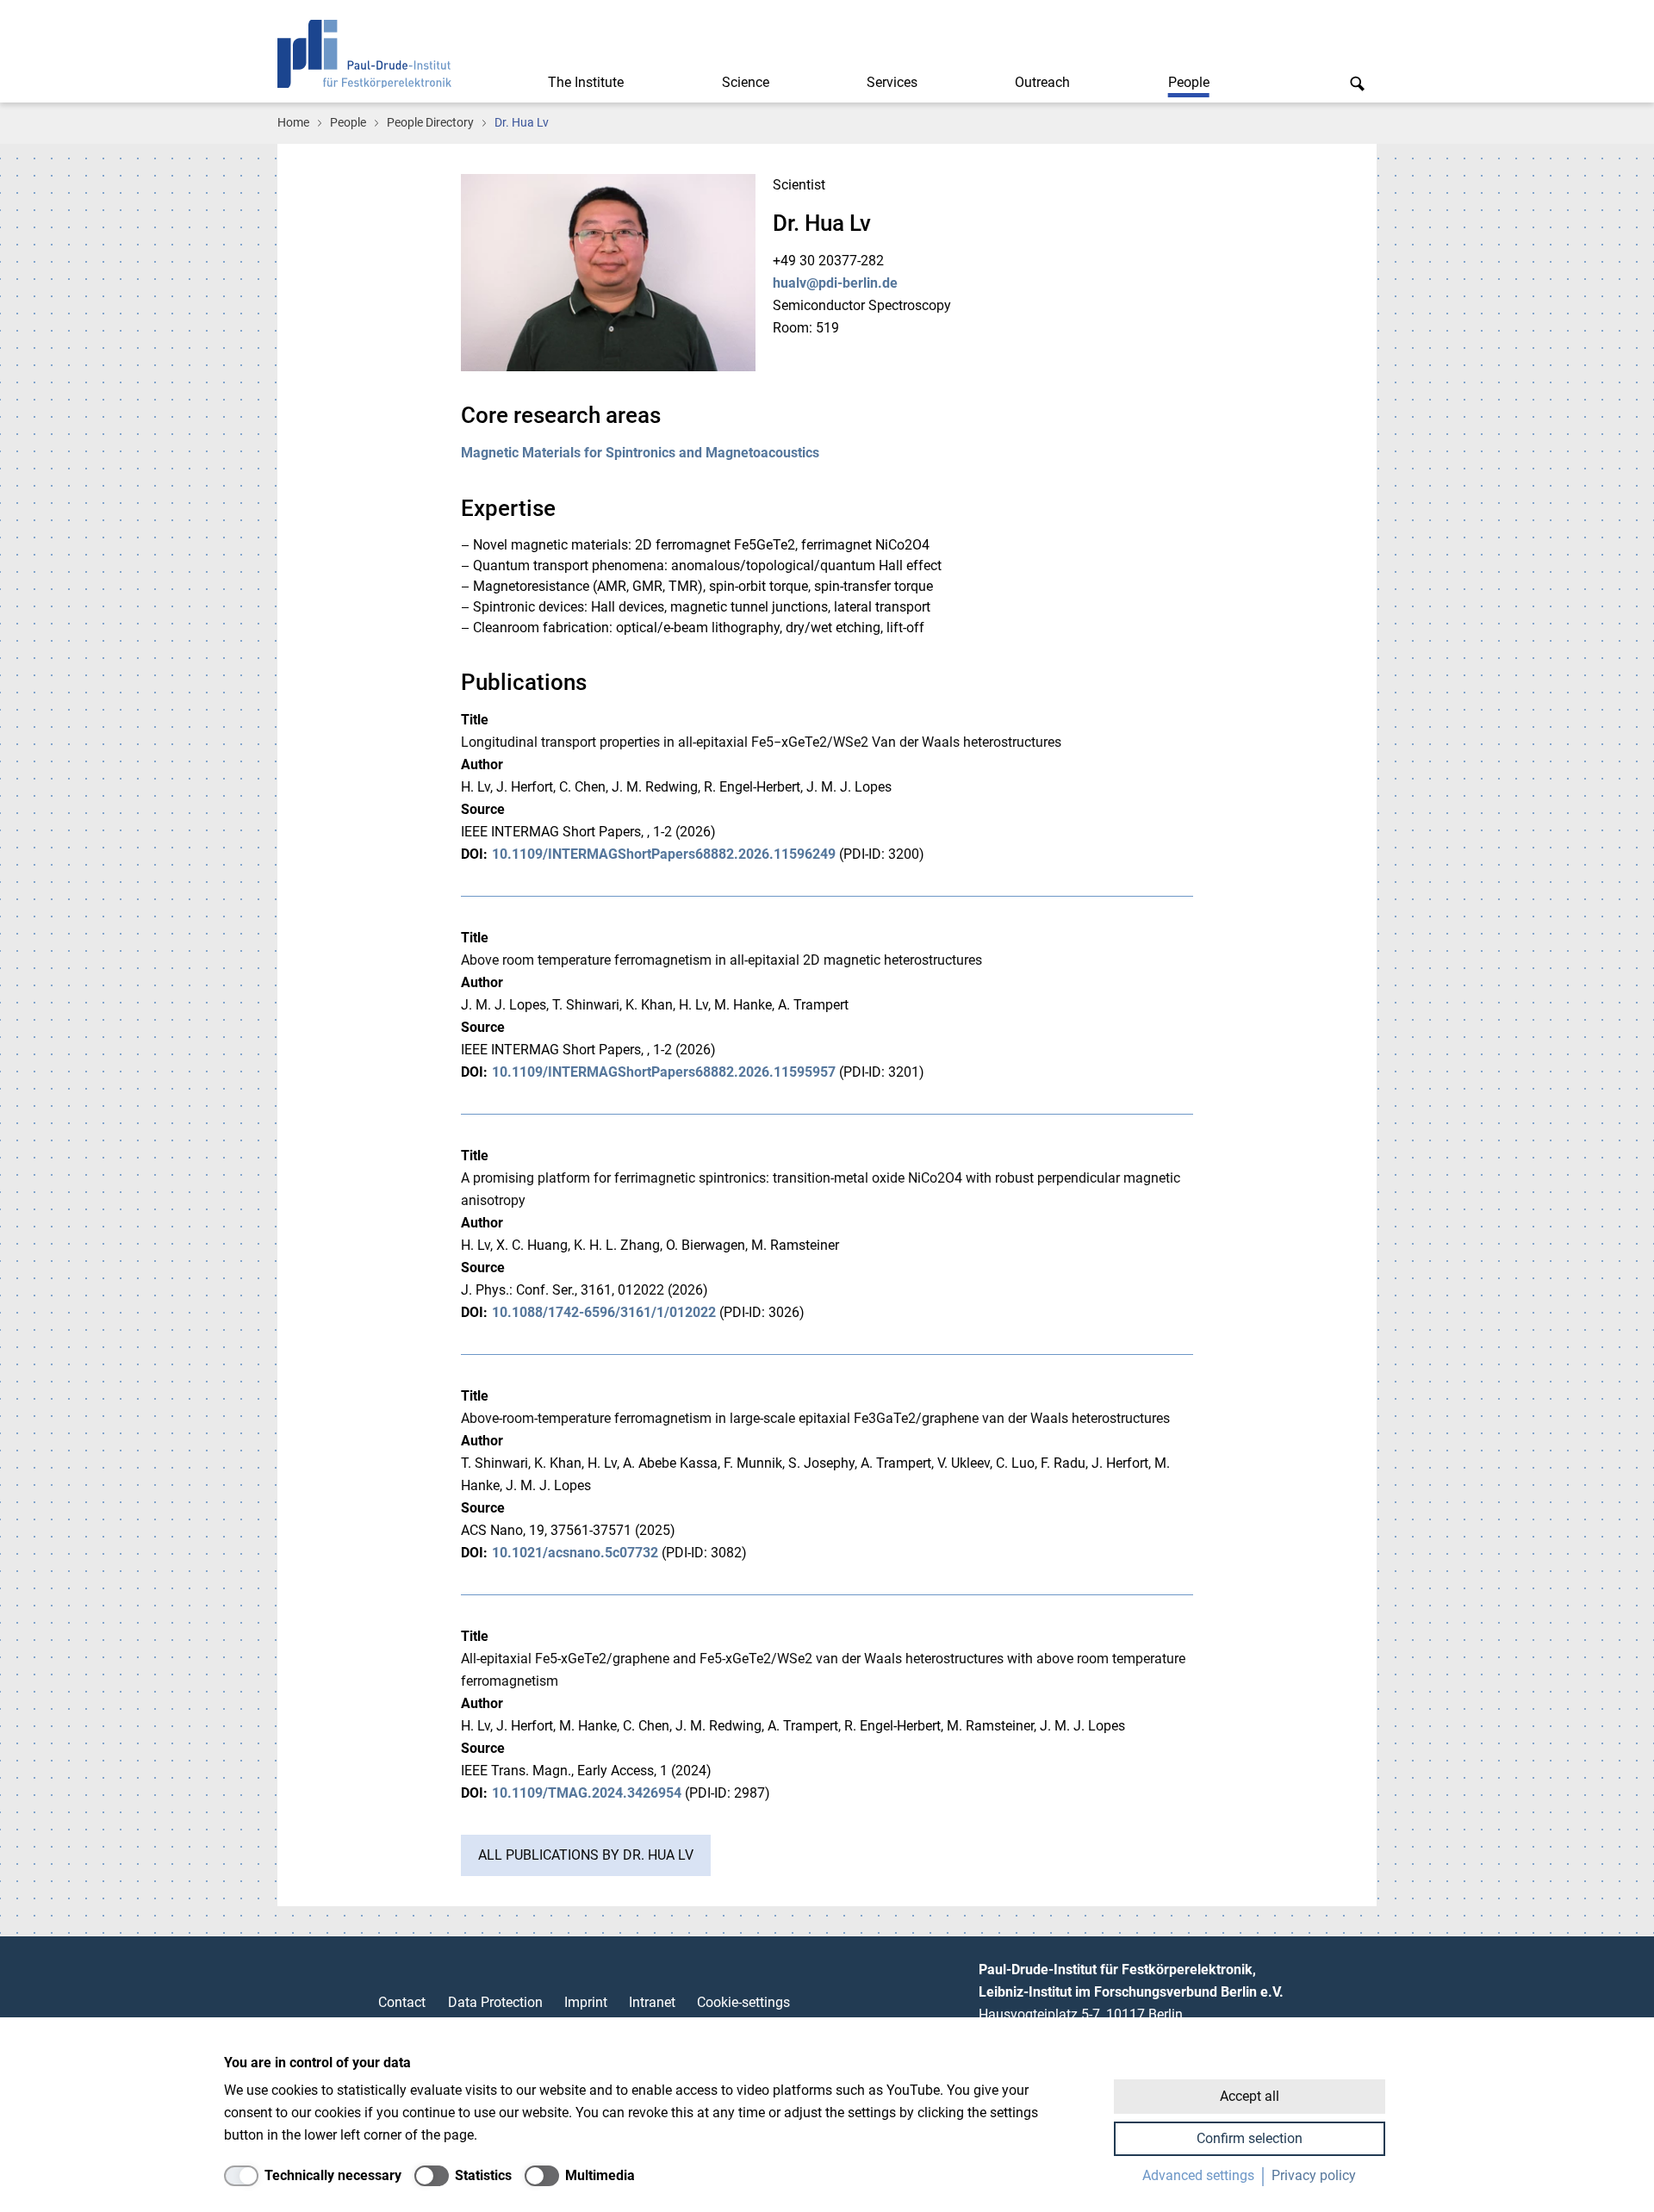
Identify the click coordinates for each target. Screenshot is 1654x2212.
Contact (402, 2002)
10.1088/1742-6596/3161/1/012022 (604, 1312)
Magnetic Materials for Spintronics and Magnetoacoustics (640, 453)
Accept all (1250, 2096)
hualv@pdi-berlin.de (835, 283)
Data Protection (495, 2002)
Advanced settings (1198, 2175)
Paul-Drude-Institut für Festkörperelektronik (364, 54)
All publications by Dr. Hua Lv (586, 1855)
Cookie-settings (743, 2002)
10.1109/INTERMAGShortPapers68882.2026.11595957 (664, 1072)
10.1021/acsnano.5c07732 (575, 1553)
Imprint (586, 2002)
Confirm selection (1250, 2138)
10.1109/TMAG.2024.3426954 (587, 1793)
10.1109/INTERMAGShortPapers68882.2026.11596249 (664, 854)
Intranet (652, 2002)
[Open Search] (1357, 83)
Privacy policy (1314, 2175)
